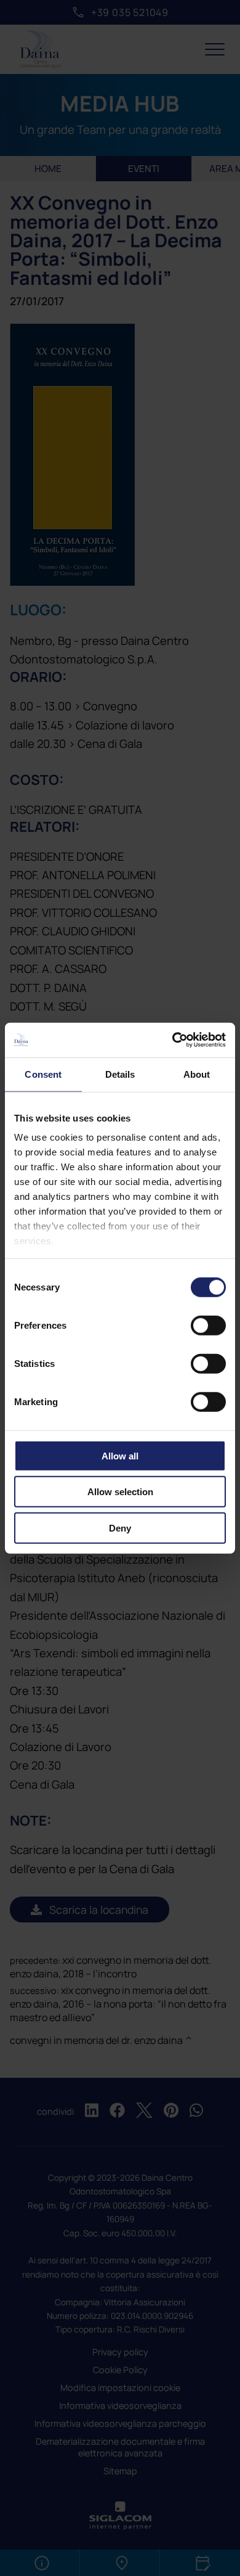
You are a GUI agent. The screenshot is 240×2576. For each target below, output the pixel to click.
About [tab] (197, 1074)
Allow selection (120, 1492)
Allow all (120, 1455)
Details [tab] (120, 1074)
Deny (120, 1528)
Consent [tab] (43, 1074)
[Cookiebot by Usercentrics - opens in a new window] (173, 1040)
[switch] (208, 1325)
